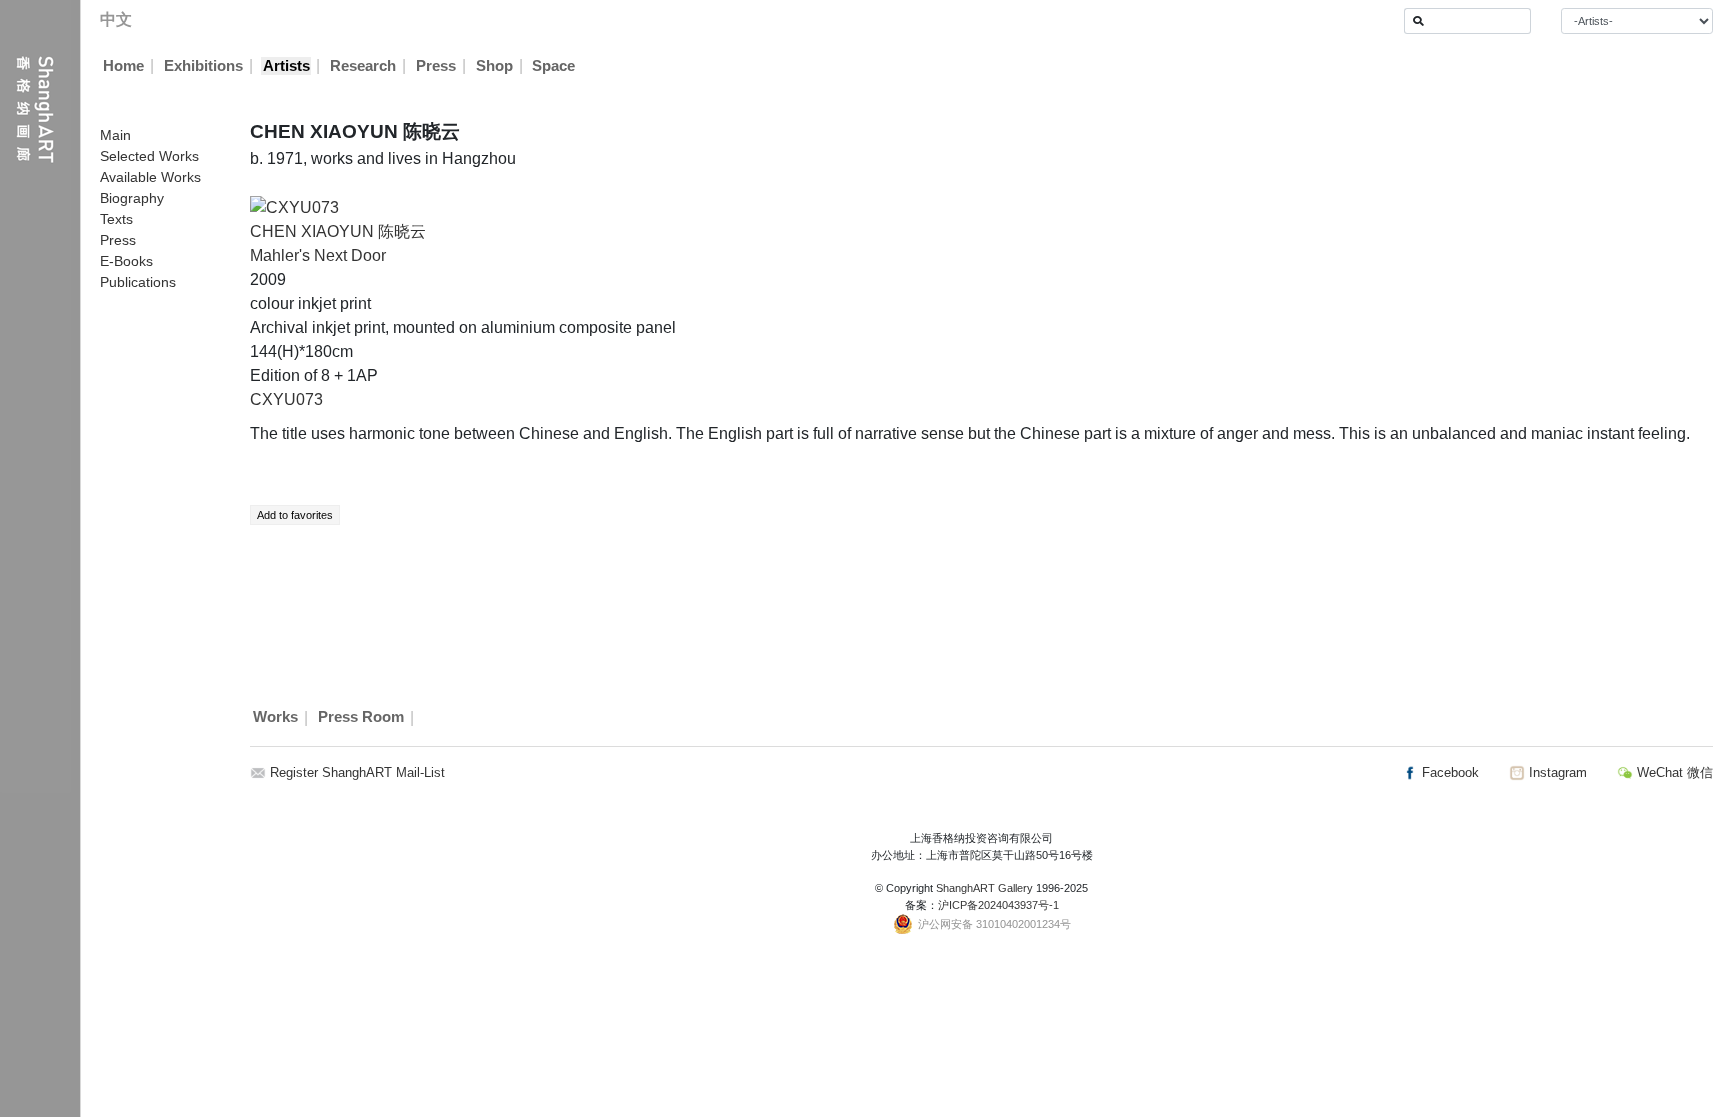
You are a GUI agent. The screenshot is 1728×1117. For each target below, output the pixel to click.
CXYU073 (286, 399)
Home (123, 66)
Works (275, 718)
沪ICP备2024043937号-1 (998, 905)
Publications (138, 282)
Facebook (1448, 772)
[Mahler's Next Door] (294, 206)
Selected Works (149, 156)
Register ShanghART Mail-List (357, 772)
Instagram (1556, 772)
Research (363, 66)
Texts (116, 219)
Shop (494, 66)
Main (115, 135)
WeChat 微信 (1673, 772)
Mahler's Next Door (318, 255)
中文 (116, 19)
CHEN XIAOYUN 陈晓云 (338, 231)
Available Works (150, 177)
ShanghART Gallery (984, 888)
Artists (286, 66)
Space (553, 66)
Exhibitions (203, 66)
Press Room (361, 718)
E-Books (126, 261)
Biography (132, 198)
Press (436, 66)
